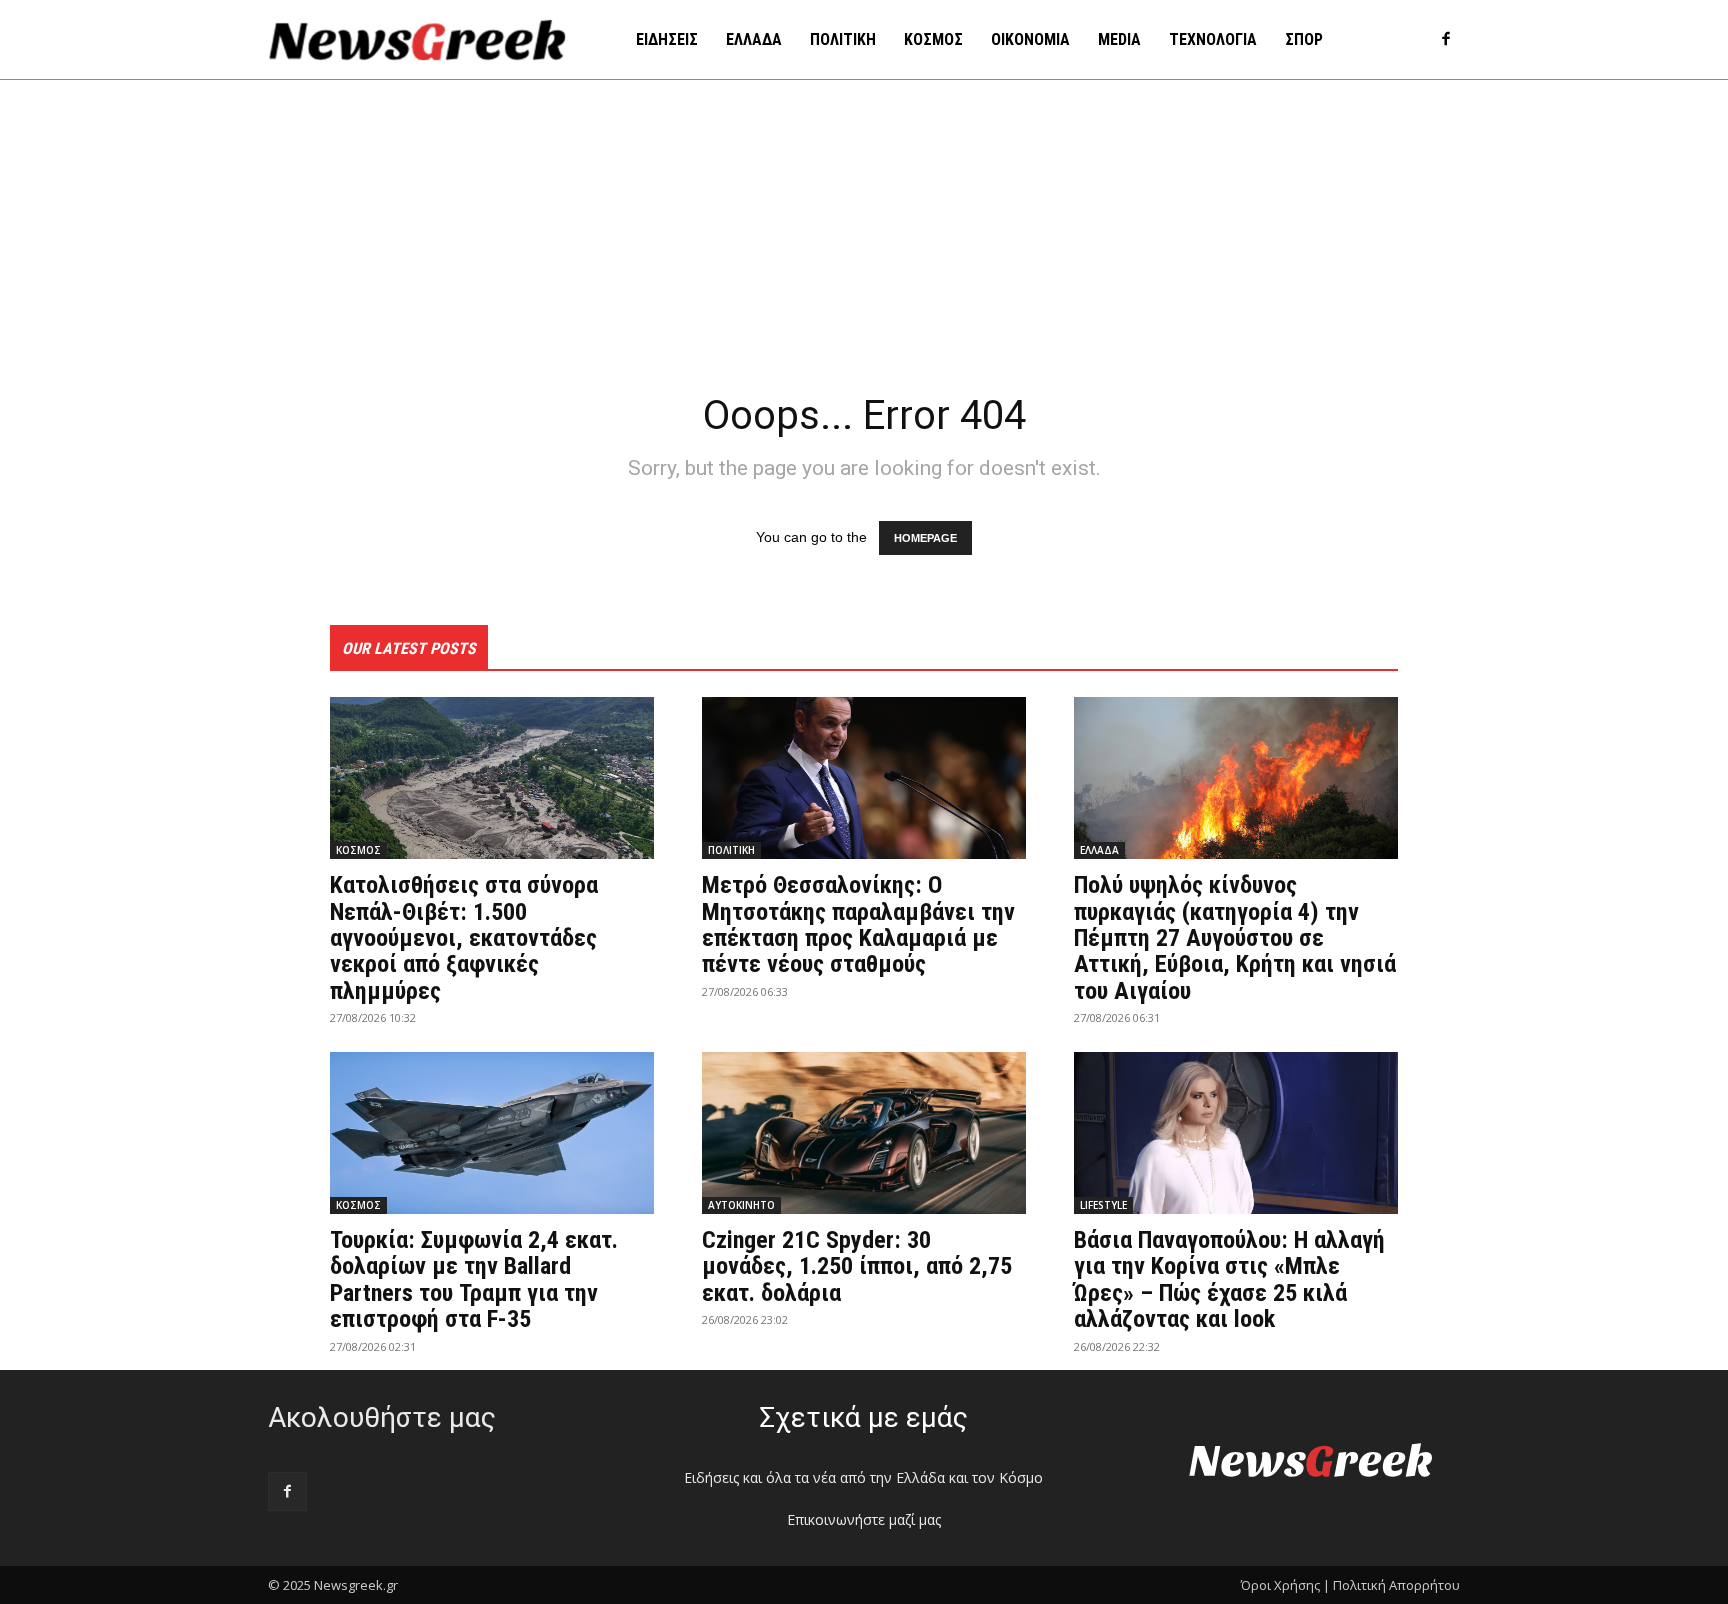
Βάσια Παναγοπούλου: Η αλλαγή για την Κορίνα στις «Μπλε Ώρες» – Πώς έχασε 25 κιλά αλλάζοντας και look (1229, 1279)
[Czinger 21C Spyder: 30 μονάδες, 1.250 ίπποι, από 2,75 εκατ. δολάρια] (864, 1133)
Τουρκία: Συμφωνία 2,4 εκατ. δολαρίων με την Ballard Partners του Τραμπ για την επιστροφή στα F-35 (474, 1279)
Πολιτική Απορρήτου (1396, 1585)
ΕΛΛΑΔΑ (1099, 850)
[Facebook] (1445, 40)
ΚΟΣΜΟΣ (358, 850)
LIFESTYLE (1103, 1205)
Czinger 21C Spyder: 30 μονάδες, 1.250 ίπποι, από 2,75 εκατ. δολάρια (857, 1266)
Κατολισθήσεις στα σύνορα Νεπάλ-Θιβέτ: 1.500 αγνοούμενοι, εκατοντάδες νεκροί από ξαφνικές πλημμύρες (464, 938)
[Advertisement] (864, 230)
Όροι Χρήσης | (1285, 1585)
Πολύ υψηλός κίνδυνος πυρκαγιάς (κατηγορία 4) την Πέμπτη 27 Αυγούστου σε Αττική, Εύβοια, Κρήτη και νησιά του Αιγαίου (1235, 938)
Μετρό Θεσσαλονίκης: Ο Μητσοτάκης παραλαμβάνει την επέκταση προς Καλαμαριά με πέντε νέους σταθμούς (858, 924)
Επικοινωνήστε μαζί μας (864, 1519)
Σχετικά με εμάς (863, 1417)
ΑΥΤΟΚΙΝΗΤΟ (741, 1205)
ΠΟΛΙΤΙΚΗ (731, 850)
